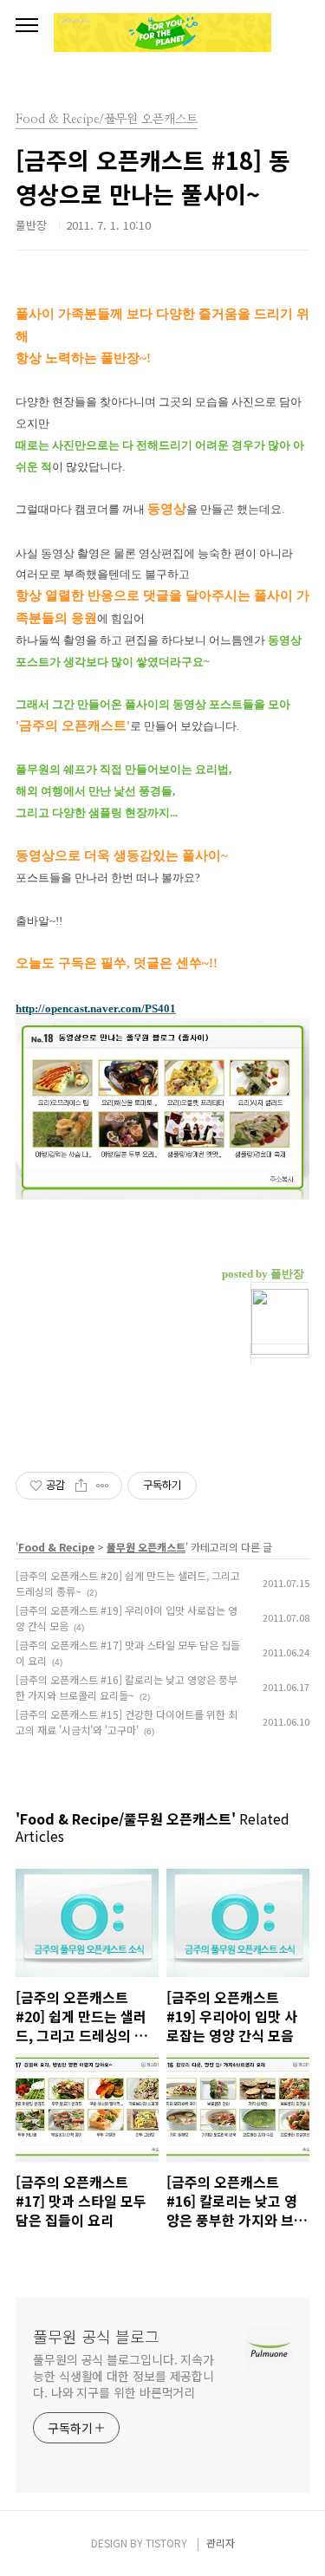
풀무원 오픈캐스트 (146, 1547)
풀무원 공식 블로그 (96, 2336)
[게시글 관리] (103, 1486)
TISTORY (166, 2543)
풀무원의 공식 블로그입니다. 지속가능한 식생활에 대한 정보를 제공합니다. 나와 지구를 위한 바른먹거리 (123, 2376)
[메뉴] (27, 26)
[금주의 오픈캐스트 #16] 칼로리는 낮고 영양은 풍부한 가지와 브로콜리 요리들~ (127, 1687)
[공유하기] (81, 1486)
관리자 (221, 2543)
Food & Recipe (56, 1547)
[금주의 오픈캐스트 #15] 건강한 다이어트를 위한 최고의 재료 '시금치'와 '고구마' (127, 1722)
